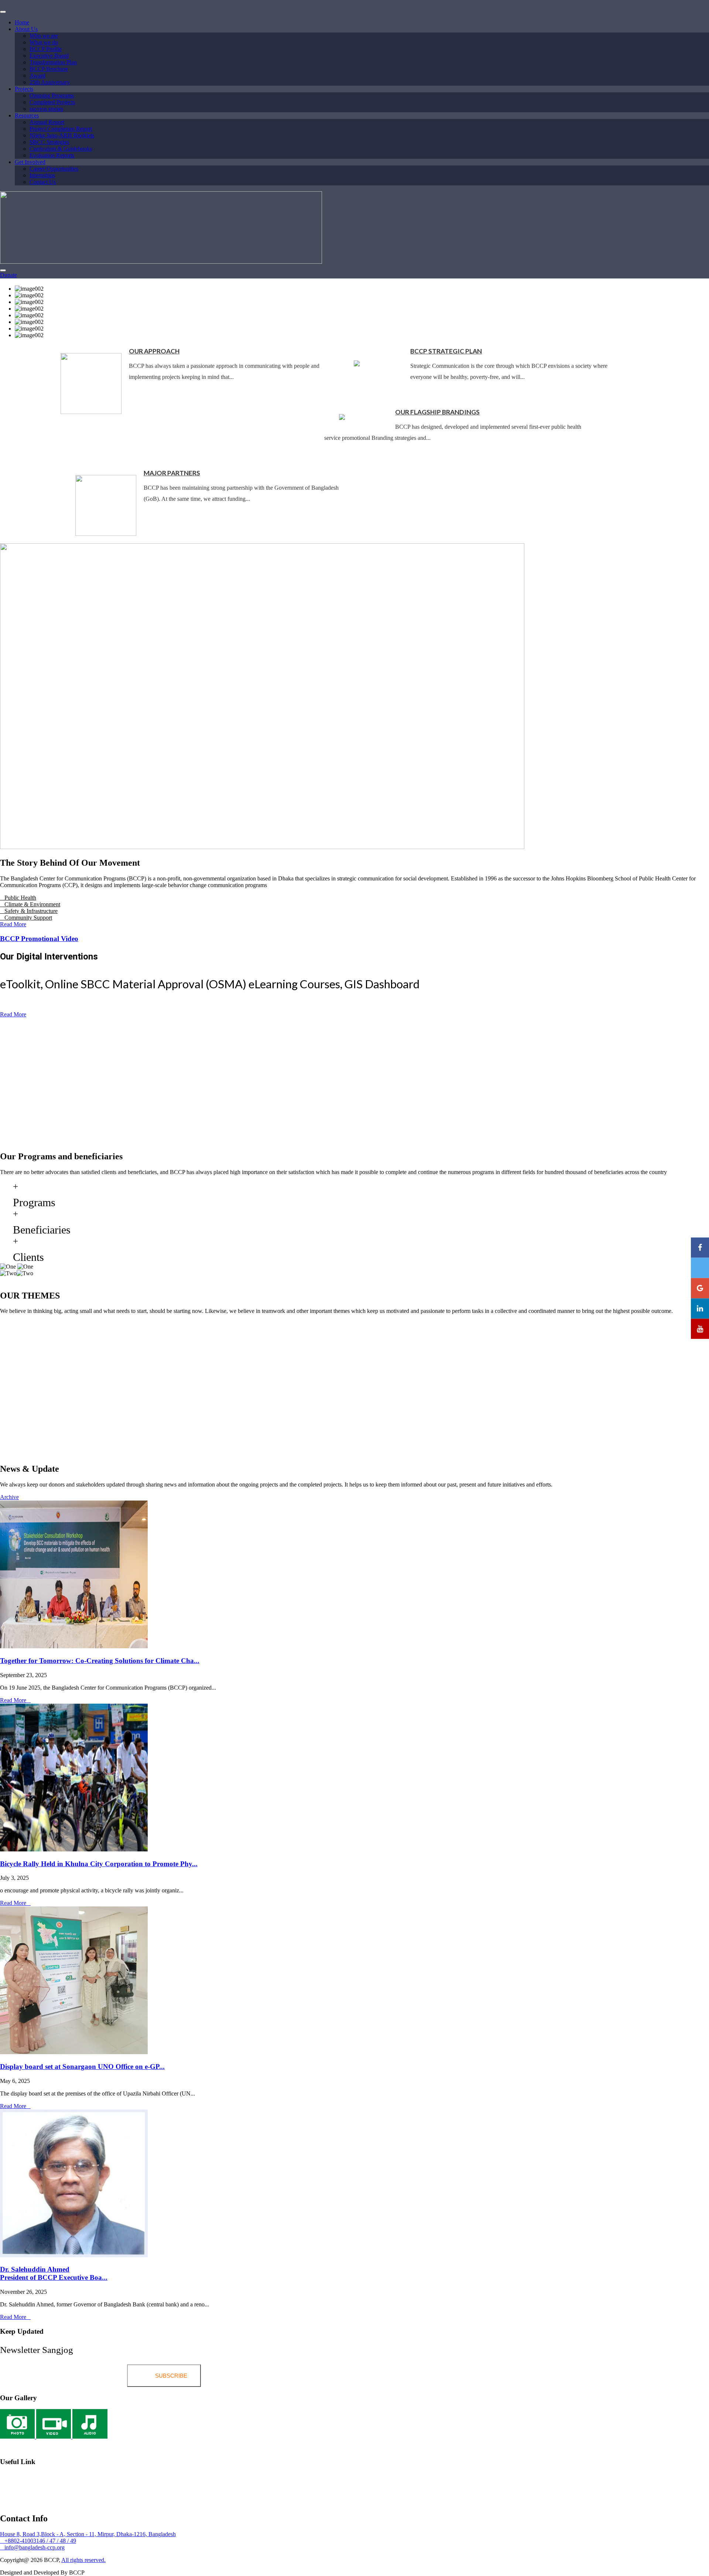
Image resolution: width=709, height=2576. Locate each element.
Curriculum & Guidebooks (61, 149)
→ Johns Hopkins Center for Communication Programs (66, 2478)
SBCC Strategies (49, 142)
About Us (26, 29)
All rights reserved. (83, 2560)
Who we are (44, 36)
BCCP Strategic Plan (446, 351)
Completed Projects (52, 102)
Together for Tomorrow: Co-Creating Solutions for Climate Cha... (100, 1661)
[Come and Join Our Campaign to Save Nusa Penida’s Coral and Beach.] (354, 1575)
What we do (44, 42)
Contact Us (43, 182)
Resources (27, 115)
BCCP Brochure (49, 69)
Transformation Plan (53, 62)
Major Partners (172, 473)
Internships (42, 175)
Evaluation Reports (52, 155)
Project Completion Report (61, 129)
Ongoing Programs (52, 95)
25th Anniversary (50, 82)
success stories (46, 109)
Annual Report (47, 122)
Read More (13, 1700)
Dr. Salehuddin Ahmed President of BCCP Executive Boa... (54, 2273)
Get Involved (30, 162)
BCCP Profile (46, 49)
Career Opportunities (54, 169)
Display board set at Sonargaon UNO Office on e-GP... (82, 2067)
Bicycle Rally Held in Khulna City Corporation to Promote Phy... (99, 1864)
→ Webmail (14, 2445)
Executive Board (49, 56)
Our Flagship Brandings (437, 412)
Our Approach (154, 351)
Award (37, 76)
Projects (24, 89)
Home (22, 22)
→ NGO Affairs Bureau (65, 2500)
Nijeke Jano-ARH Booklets (62, 135)
